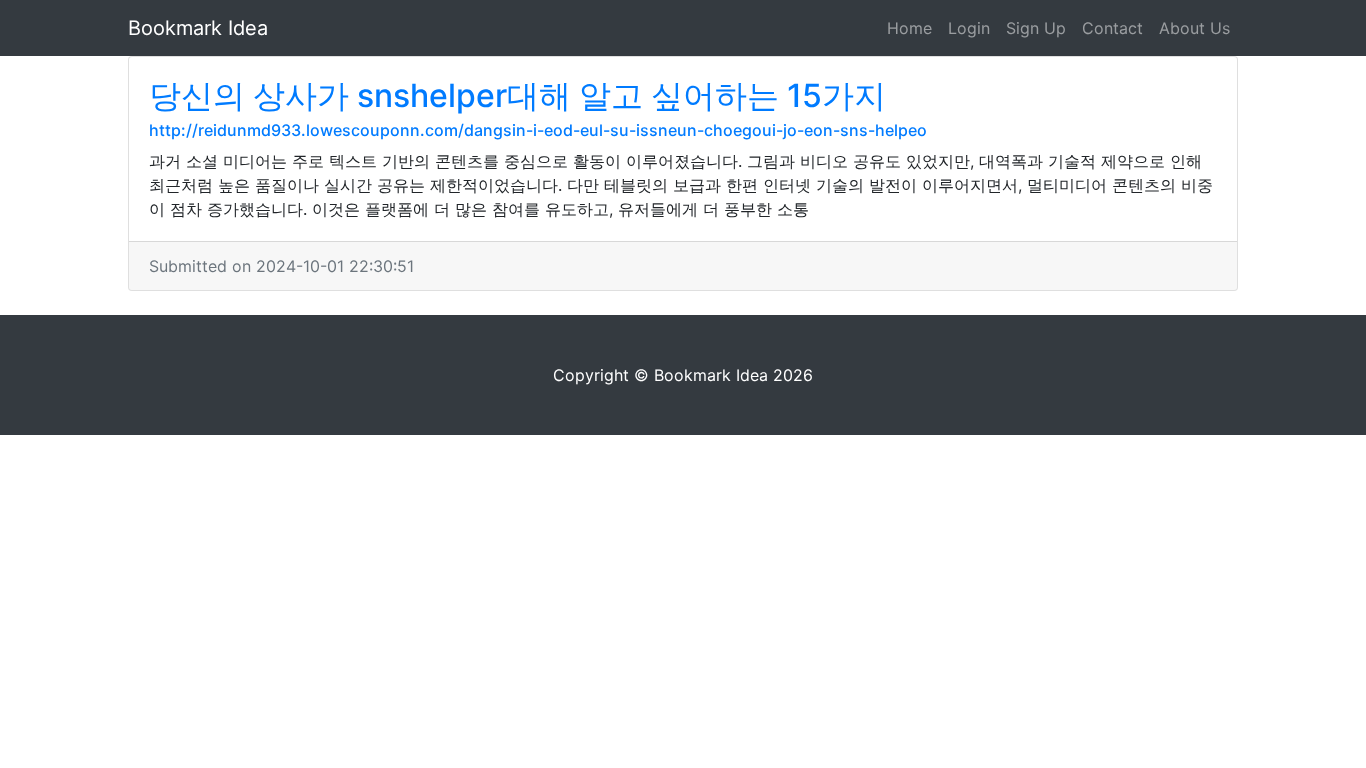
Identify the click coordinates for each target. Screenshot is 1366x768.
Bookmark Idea (198, 28)
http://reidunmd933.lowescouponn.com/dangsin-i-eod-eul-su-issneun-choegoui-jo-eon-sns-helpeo (538, 130)
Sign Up (1036, 28)
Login (969, 28)
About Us (1194, 28)
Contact (1112, 28)
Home (909, 28)
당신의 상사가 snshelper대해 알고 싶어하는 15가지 (517, 95)
